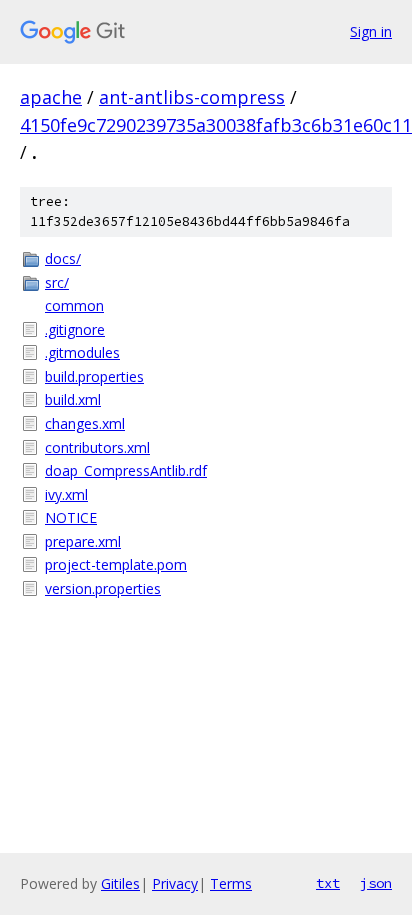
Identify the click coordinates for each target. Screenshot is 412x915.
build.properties (94, 376)
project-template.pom (116, 564)
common (74, 305)
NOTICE (71, 517)
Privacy (175, 883)
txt (328, 883)
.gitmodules (82, 352)
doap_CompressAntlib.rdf (126, 470)
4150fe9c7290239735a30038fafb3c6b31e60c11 (216, 125)
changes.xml (85, 423)
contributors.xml (97, 447)
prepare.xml (83, 541)
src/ (57, 282)
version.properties (103, 588)
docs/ (63, 258)
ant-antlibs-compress (192, 97)
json (376, 883)
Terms (231, 883)
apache (51, 97)
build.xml (73, 399)
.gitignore (75, 329)
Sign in (371, 31)
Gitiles (120, 883)
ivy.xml (66, 494)
